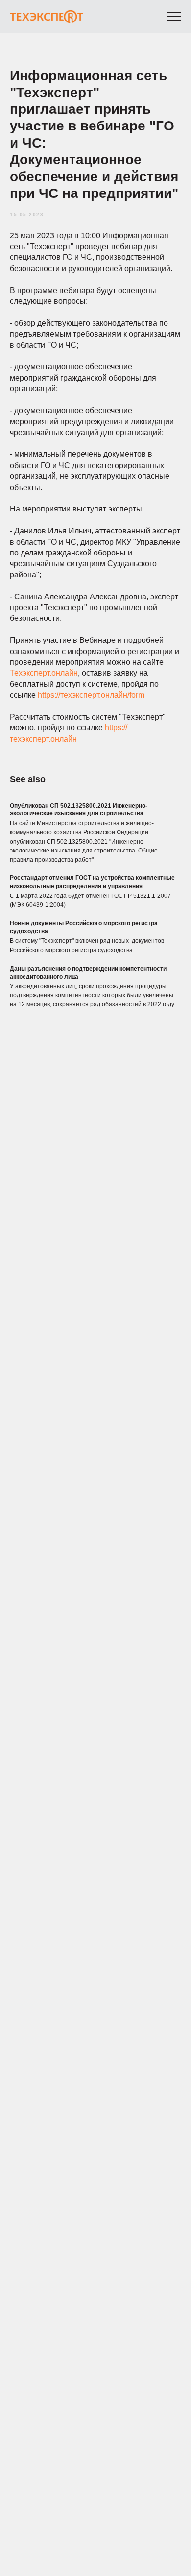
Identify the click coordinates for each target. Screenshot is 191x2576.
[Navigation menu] (174, 17)
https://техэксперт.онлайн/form (91, 695)
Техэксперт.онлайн (44, 673)
